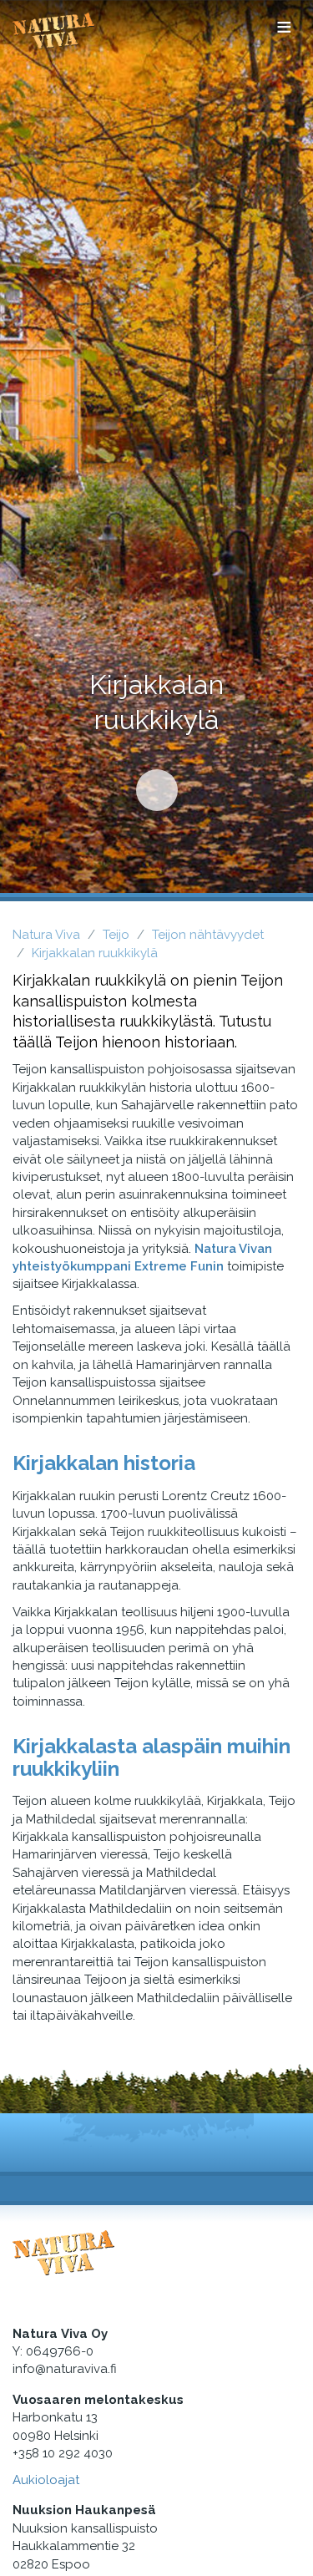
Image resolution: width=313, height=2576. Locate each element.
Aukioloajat (46, 2480)
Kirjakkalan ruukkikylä (95, 953)
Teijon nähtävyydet (208, 935)
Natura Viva (46, 935)
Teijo (116, 935)
